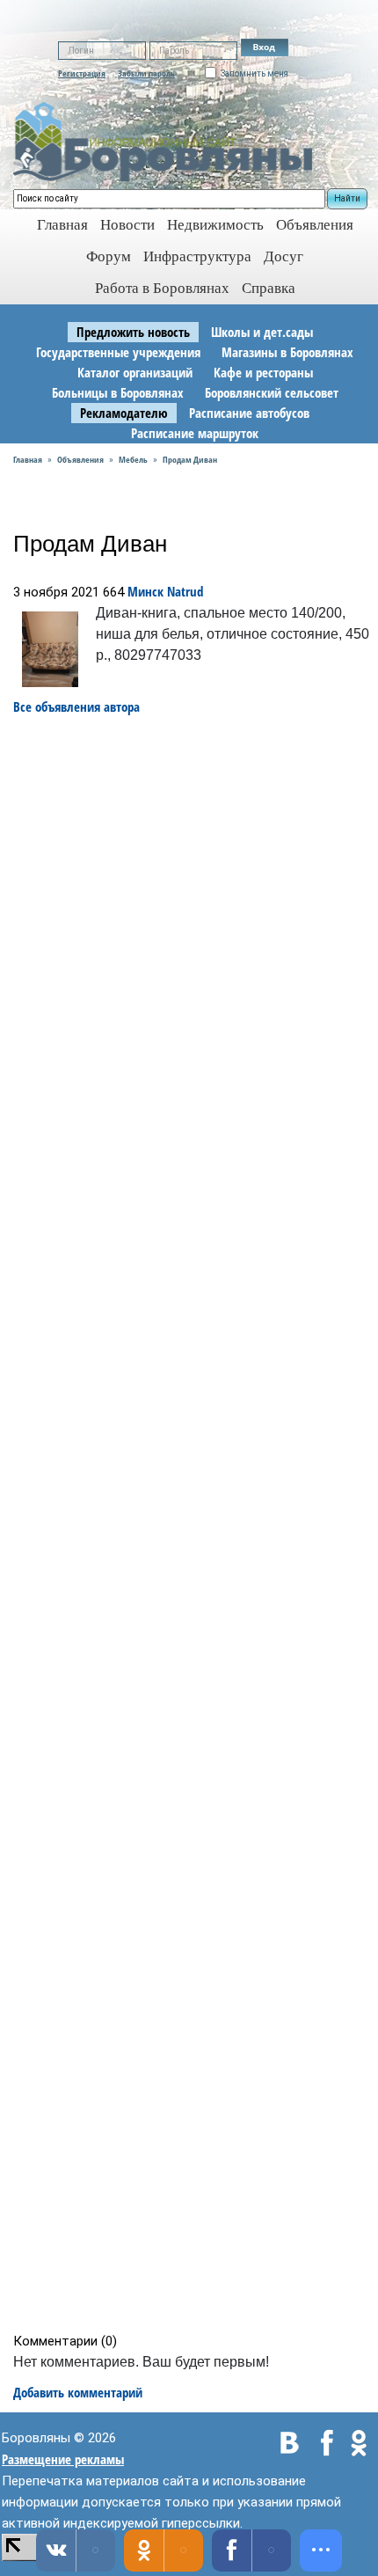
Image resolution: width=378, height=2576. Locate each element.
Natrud (185, 591)
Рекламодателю (124, 413)
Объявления (315, 225)
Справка (269, 288)
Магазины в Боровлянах (287, 352)
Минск (145, 591)
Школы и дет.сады (262, 332)
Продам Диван (190, 459)
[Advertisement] (195, 1524)
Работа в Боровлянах (162, 288)
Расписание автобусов (249, 413)
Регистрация (82, 73)
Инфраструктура (197, 256)
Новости (127, 225)
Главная (28, 459)
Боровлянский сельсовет (272, 392)
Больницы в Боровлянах (118, 392)
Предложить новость (133, 332)
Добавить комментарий (78, 2392)
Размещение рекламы (63, 2459)
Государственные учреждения (118, 352)
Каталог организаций (135, 372)
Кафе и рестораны (263, 372)
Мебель (133, 459)
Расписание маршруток (195, 433)
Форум (109, 256)
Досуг (283, 256)
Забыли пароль (146, 73)
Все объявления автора (76, 706)
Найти (347, 198)
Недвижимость (215, 225)
